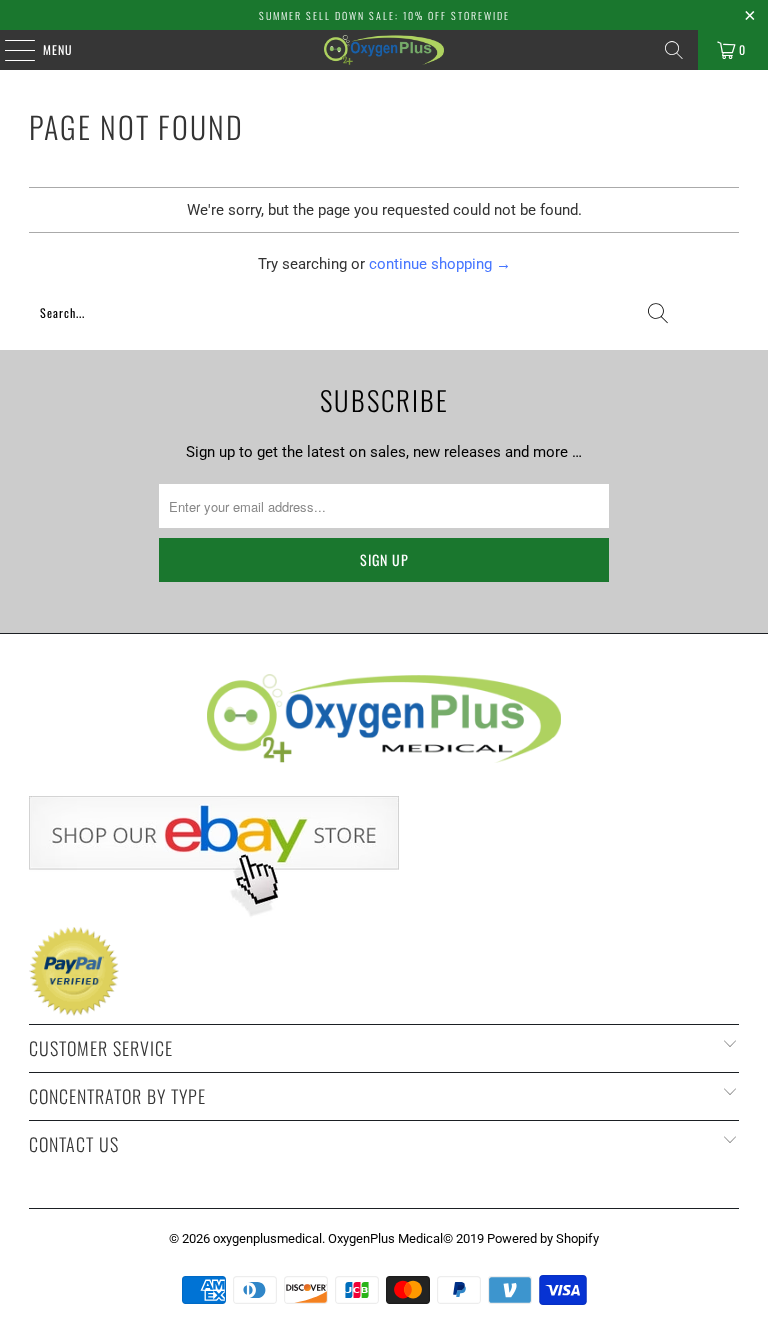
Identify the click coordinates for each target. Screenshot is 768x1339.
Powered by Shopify (543, 1238)
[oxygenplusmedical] (384, 50)
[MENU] (9, 50)
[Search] (674, 50)
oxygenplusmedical (267, 1238)
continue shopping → (440, 264)
